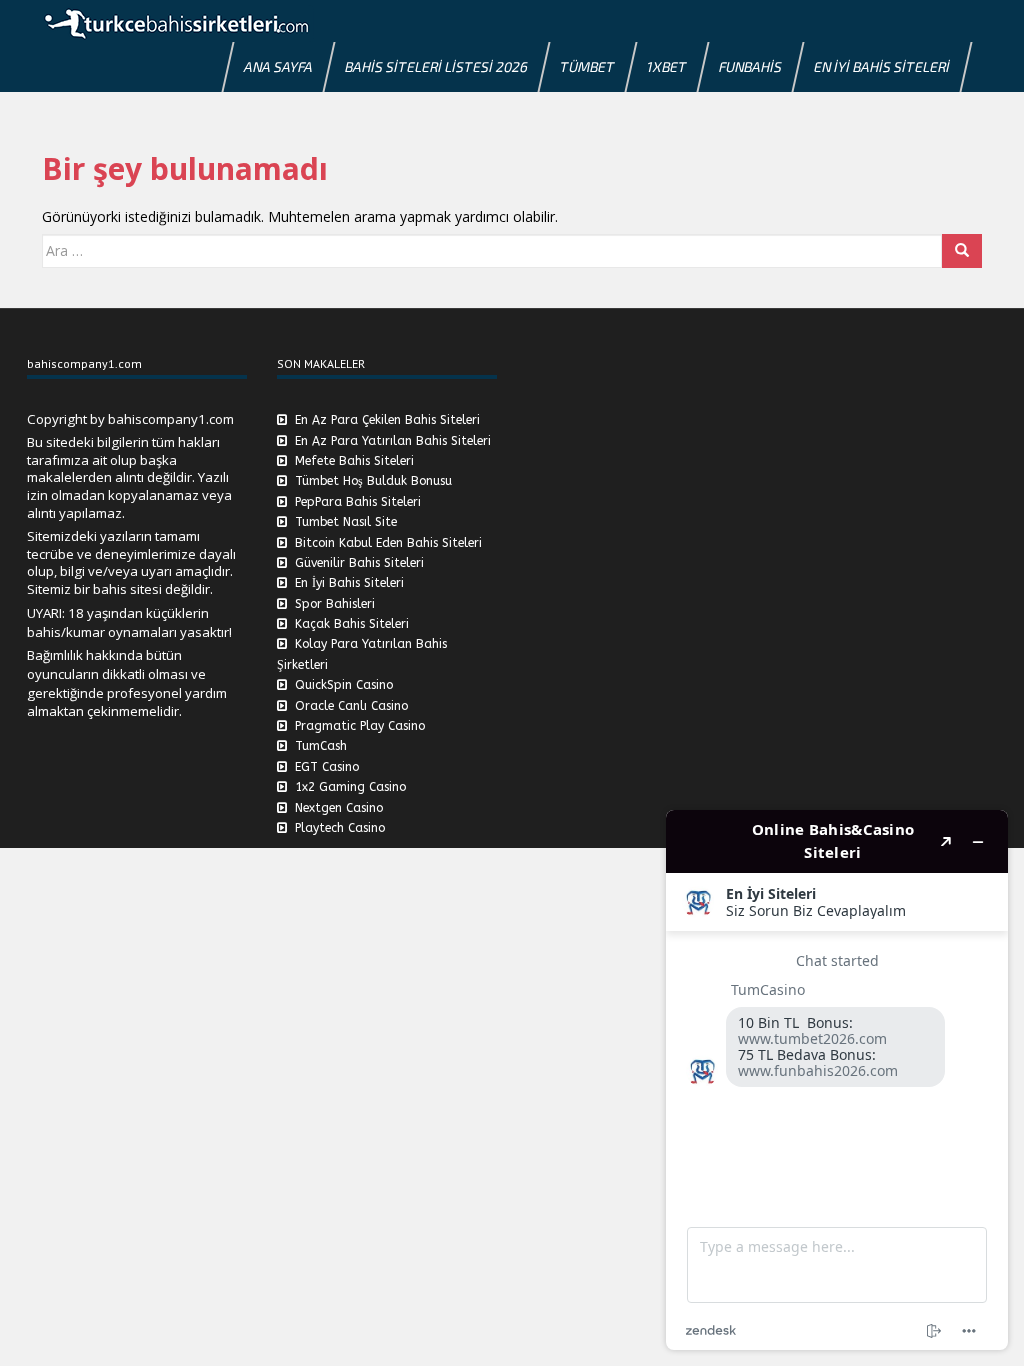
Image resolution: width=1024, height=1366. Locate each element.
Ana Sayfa (278, 66)
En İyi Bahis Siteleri (882, 66)
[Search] (962, 251)
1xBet (667, 66)
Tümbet (587, 66)
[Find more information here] (837, 1080)
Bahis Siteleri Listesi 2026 (436, 66)
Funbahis (750, 66)
